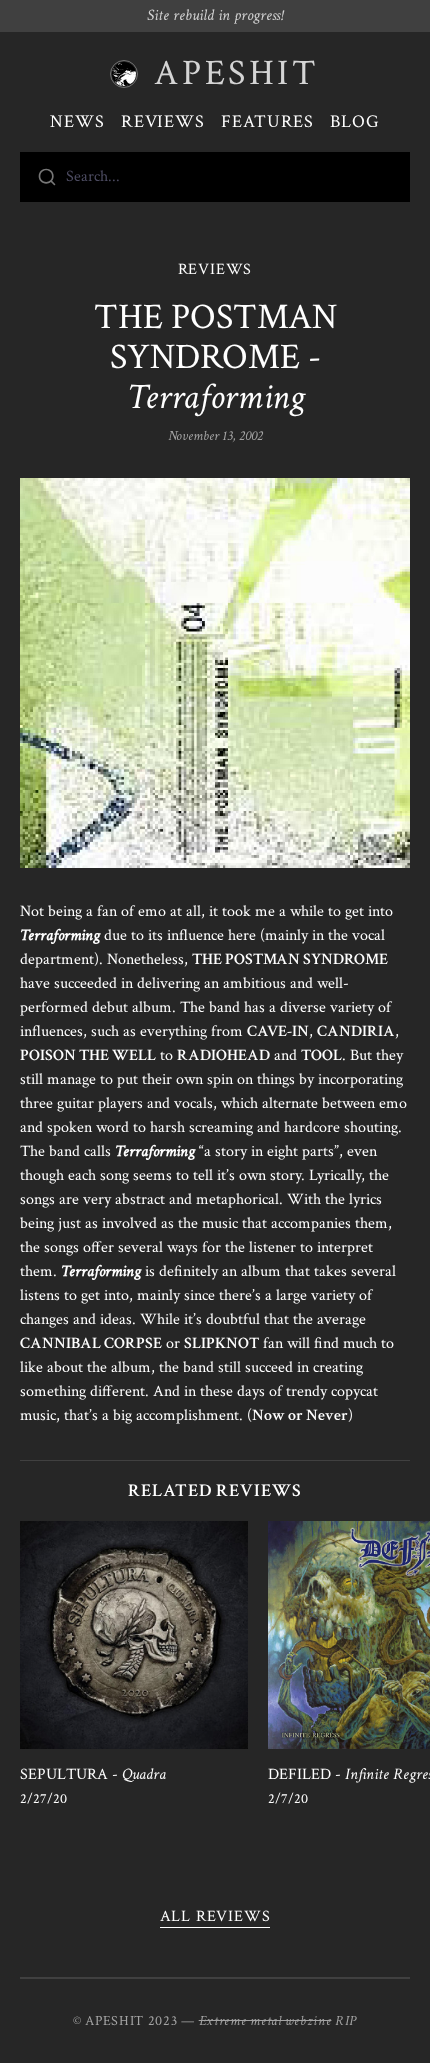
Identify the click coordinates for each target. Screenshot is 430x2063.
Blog (355, 121)
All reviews (215, 1916)
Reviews (163, 121)
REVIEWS (215, 269)
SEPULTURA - (93, 1774)
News (77, 121)
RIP (346, 2021)
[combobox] (215, 177)
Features (267, 121)
